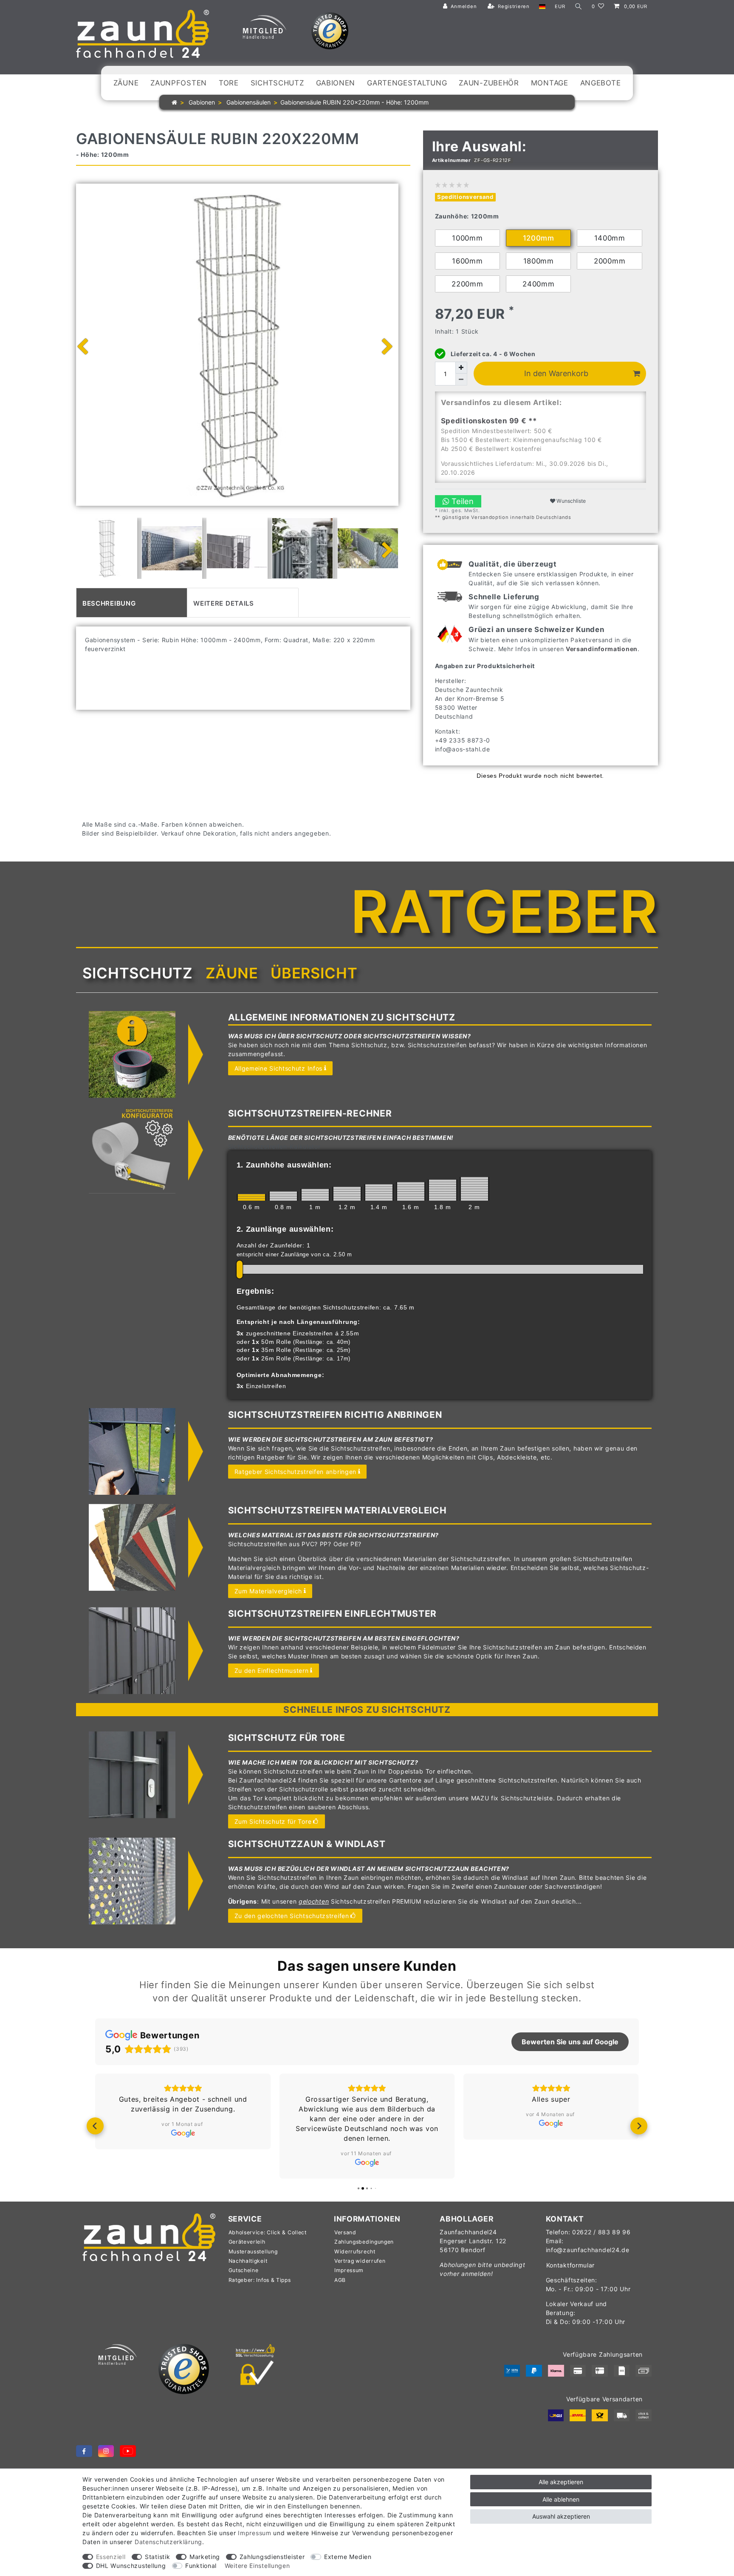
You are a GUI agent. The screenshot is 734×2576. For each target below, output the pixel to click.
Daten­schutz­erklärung (168, 2542)
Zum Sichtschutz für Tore (273, 1821)
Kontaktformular (571, 2265)
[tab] (132, 603)
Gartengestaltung (407, 83)
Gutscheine (244, 2270)
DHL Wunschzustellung (131, 2566)
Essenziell (111, 2557)
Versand (345, 2232)
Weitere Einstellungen (257, 2566)
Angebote (601, 83)
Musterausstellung (253, 2252)
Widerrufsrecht (355, 2252)
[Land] (542, 7)
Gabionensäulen (248, 102)
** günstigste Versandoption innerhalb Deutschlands (503, 517)
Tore (229, 83)
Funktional (201, 2566)
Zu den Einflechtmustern (272, 1671)
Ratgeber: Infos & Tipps (260, 2280)
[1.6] (411, 1192)
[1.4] (379, 1192)
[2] (474, 1189)
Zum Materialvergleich (268, 1591)
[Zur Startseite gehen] (174, 102)
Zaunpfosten (179, 83)
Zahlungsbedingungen (364, 2242)
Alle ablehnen (561, 2499)
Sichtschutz (277, 83)
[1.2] (347, 1194)
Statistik (157, 2557)
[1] (315, 1195)
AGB (340, 2280)
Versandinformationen (602, 649)
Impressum (349, 2270)
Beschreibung (109, 602)
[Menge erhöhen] (461, 368)
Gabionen (336, 83)
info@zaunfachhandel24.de (588, 2250)
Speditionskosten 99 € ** (489, 421)
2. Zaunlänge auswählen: (285, 1229)
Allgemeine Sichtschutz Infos (279, 1068)
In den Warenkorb (556, 373)
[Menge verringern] (461, 380)
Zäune (126, 83)
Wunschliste (570, 501)
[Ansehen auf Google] (183, 2133)
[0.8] (283, 1196)
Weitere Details (224, 602)
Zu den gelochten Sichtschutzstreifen (292, 1916)
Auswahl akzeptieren (561, 2516)
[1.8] (443, 1190)
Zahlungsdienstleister (272, 2557)
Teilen (462, 501)
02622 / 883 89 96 (601, 2232)
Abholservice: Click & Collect (268, 2232)
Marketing (205, 2557)
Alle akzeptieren (561, 2482)
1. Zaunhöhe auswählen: (284, 1165)
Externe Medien (348, 2557)
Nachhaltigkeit (248, 2261)
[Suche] (579, 7)
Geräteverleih (247, 2242)
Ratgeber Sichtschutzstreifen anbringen (296, 1472)
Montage (550, 83)
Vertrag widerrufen (360, 2261)
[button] (95, 2126)
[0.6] (251, 1197)
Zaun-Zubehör (489, 83)
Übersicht (314, 973)
